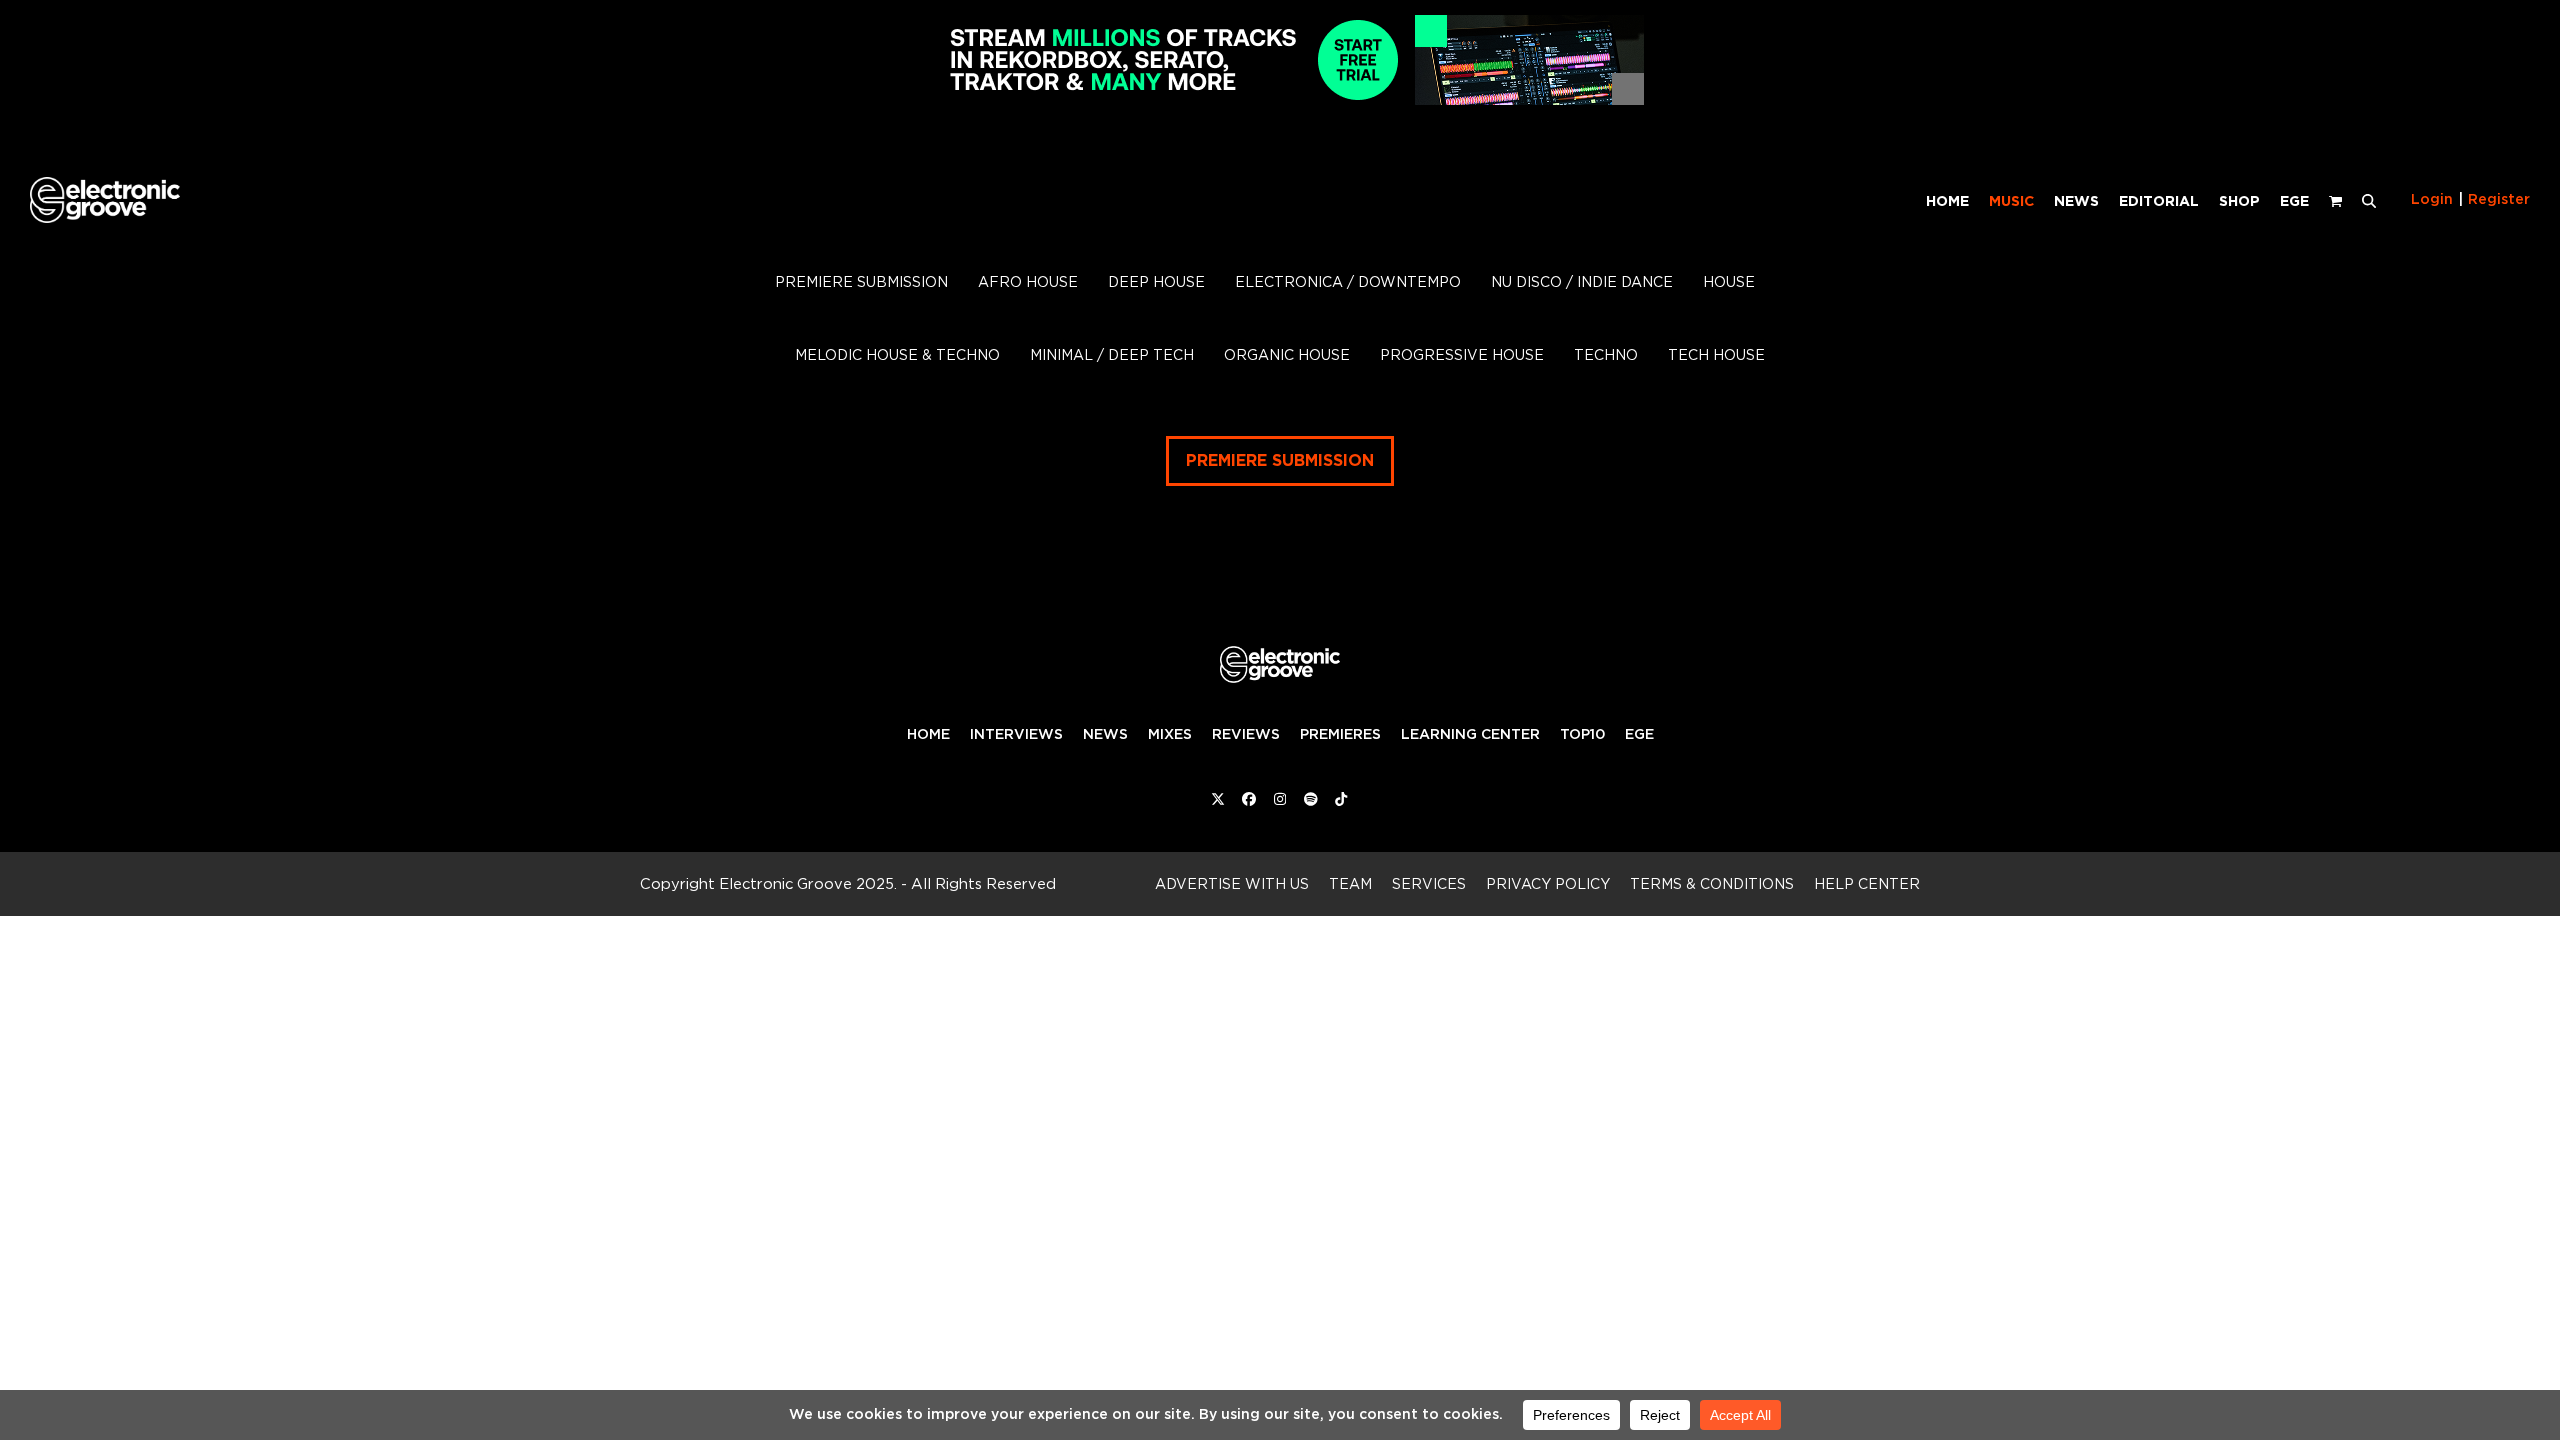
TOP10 (1582, 734)
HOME (928, 734)
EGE (1639, 734)
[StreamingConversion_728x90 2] (1280, 99)
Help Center (1867, 883)
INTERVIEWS (1016, 734)
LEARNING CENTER (1470, 734)
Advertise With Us (1232, 883)
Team (1350, 883)
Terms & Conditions (1712, 883)
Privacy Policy (1548, 883)
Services (1429, 883)
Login (2432, 199)
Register (2499, 199)
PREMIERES (1340, 734)
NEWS (1105, 734)
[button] (2369, 200)
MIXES (1170, 734)
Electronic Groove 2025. (808, 883)
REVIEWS (1246, 734)
